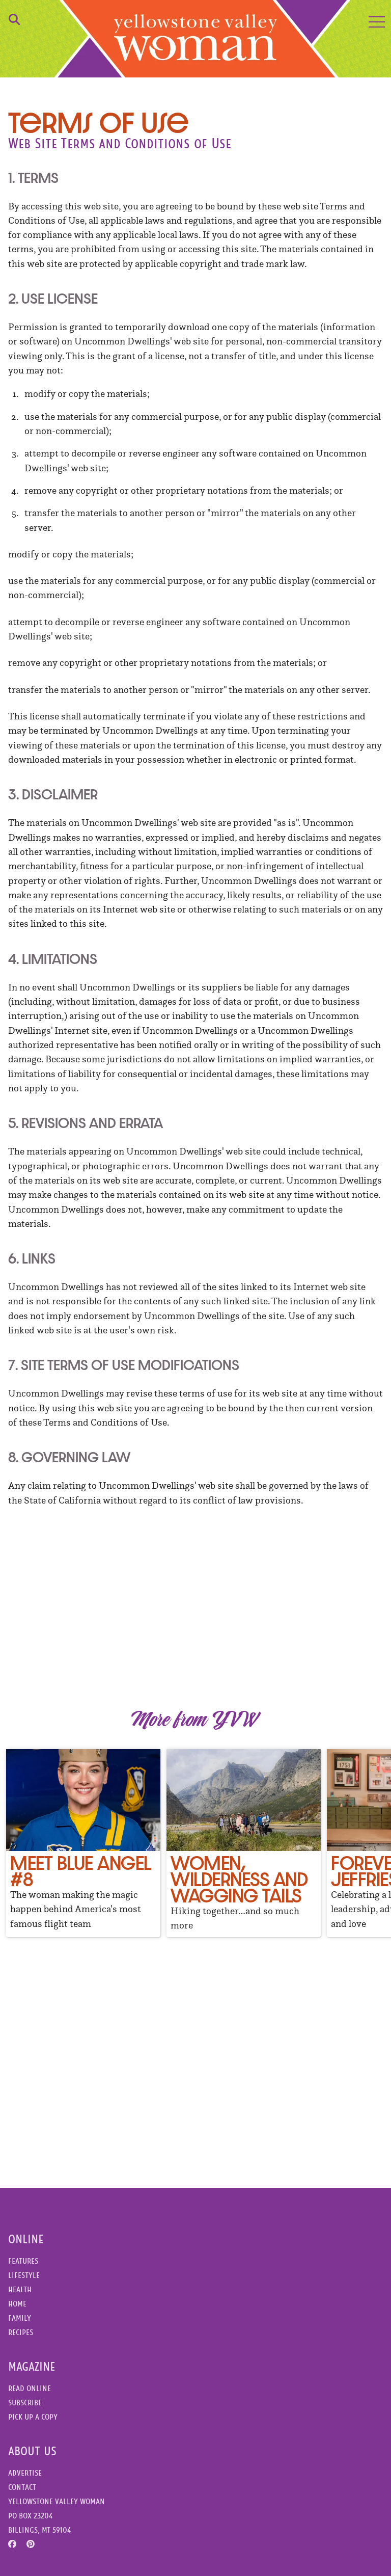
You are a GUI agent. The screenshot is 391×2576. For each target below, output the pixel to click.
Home (17, 2304)
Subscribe (25, 2403)
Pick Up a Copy (33, 2417)
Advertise (25, 2473)
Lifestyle (24, 2275)
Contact (22, 2487)
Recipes (21, 2332)
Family (20, 2318)
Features (23, 2261)
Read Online (30, 2388)
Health (20, 2289)
